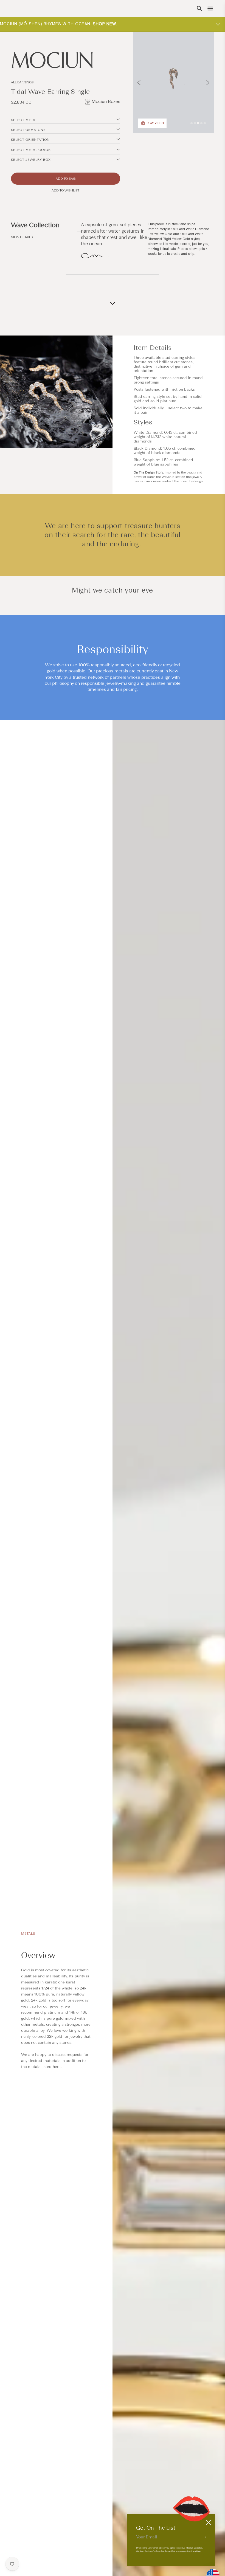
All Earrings (22, 82)
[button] (199, 9)
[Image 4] (201, 123)
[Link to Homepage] (66, 60)
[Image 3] (198, 123)
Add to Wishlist (65, 190)
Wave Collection (35, 225)
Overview (38, 1955)
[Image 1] (192, 123)
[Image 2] (195, 123)
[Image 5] (205, 123)
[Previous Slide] (139, 83)
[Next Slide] (208, 83)
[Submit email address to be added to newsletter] (205, 2537)
